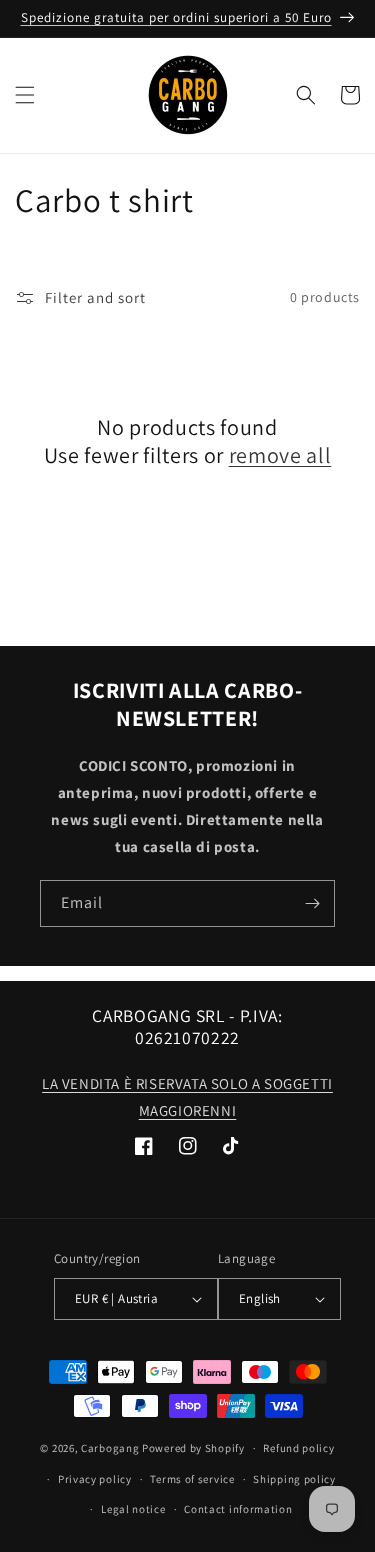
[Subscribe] (312, 903)
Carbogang (110, 1448)
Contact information (238, 1509)
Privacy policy (95, 1479)
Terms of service (192, 1479)
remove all (280, 455)
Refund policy (298, 1448)
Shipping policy (294, 1479)
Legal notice (133, 1509)
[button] (25, 95)
